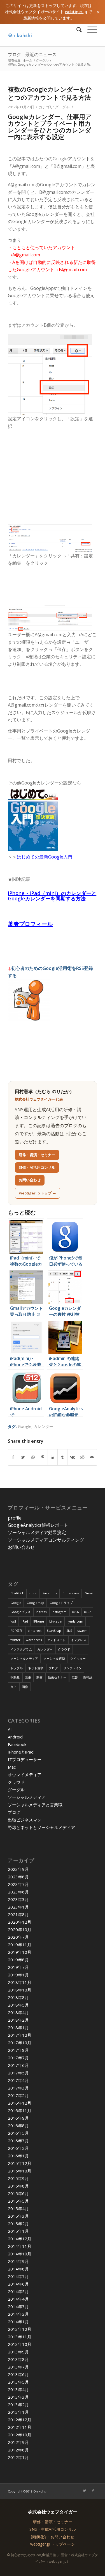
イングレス (79, 1640)
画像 (25, 1687)
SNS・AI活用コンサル (37, 1167)
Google (25, 1426)
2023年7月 (18, 1884)
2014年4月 (18, 2299)
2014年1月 (18, 2322)
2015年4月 (18, 2208)
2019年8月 (18, 1960)
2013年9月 (18, 2352)
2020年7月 (18, 1937)
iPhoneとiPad (21, 1752)
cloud (33, 1593)
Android (15, 1737)
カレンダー (43, 1426)
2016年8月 (18, 2126)
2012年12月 (20, 2420)
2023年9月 (18, 1869)
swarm (82, 1631)
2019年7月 (18, 1967)
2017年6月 (18, 2065)
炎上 (13, 1687)
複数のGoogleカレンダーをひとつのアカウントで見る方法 (50, 93)
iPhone (39, 1621)
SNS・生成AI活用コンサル (53, 2529)
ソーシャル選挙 (54, 1658)
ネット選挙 (36, 1668)
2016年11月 (20, 2110)
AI (10, 1729)
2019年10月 (20, 1952)
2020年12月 (20, 1922)
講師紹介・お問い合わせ (53, 2537)
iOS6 (75, 1612)
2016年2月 (18, 2148)
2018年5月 (18, 2005)
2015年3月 (18, 2216)
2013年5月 (18, 2382)
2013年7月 (18, 2367)
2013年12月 (20, 2329)
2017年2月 (18, 2095)
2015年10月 (20, 2171)
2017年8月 (18, 2050)
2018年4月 (18, 2012)
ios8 (13, 1621)
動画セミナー (57, 1677)
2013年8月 (18, 2359)
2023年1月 (18, 1907)
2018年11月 (20, 1982)
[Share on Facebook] (13, 1457)
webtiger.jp (76, 12)
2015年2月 (18, 2224)
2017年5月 (18, 2073)
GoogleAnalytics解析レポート (38, 1525)
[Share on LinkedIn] (53, 1457)
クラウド (64, 1649)
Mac (12, 1767)
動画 (39, 1677)
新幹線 (88, 1677)
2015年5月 (18, 2201)
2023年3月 (18, 1899)
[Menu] (89, 30)
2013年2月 (18, 2405)
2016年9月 (18, 2118)
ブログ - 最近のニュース (32, 54)
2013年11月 (20, 2337)
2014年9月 (18, 2261)
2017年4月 (18, 2080)
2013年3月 (18, 2397)
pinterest (35, 1631)
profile (15, 1518)
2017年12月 (20, 2035)
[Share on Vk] (72, 1457)
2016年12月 (20, 2103)
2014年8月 (18, 2269)
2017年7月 (18, 2058)
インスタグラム (21, 1649)
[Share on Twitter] (23, 1457)
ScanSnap (54, 1631)
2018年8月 (18, 1997)
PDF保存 (16, 1631)
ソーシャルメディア (24, 1658)
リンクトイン (73, 1668)
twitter (15, 1640)
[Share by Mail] (92, 1457)
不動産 (15, 1677)
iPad (25, 1621)
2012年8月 (18, 2450)
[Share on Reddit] (82, 1457)
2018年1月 (18, 2028)
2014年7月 (18, 2276)
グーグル (62, 107)
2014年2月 (18, 2314)
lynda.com (75, 1621)
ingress (41, 1612)
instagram (59, 1612)
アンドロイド (56, 1640)
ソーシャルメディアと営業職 (35, 1805)
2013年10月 (20, 2344)
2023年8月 (18, 1877)
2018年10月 (20, 1990)
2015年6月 (18, 2193)
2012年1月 (18, 2457)
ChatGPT (17, 1593)
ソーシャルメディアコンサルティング (46, 1540)
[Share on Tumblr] (62, 1457)
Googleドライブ (61, 1603)
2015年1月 (18, 2231)
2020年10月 (20, 1929)
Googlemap (35, 1603)
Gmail (89, 1593)
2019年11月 (20, 1945)
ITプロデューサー (25, 1759)
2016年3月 (18, 2141)
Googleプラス (20, 1612)
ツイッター (78, 1658)
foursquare (71, 1593)
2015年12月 (20, 2163)
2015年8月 (18, 2186)
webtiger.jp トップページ (53, 2544)
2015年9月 (18, 2178)
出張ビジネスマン (25, 1820)
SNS (69, 1631)
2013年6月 (18, 2374)
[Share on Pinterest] (43, 1457)
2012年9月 (18, 2442)
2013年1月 (18, 2412)
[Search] (76, 30)
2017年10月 (20, 2043)
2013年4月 (18, 2389)
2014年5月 (18, 2291)
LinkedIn (56, 1621)
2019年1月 (18, 1975)
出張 (28, 1677)
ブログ (53, 1668)
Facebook (50, 1593)
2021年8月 (18, 1914)
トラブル (17, 1668)
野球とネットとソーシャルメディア (41, 1827)
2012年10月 (20, 2435)
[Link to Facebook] (93, 2491)
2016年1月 (18, 2156)
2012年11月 (20, 2427)
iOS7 (87, 1612)
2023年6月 (18, 1892)
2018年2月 (18, 2020)
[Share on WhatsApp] (33, 1457)
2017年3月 (18, 2088)
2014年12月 (20, 2239)
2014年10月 (20, 2254)
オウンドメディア (25, 1774)
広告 (75, 1677)
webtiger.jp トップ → (38, 1193)
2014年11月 (20, 2246)
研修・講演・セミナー (37, 1155)
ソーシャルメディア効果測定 (37, 1532)
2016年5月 (18, 2133)
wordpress (34, 1640)
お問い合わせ (30, 1180)
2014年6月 (18, 2284)
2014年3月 (18, 2307)
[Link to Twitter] (85, 2491)
